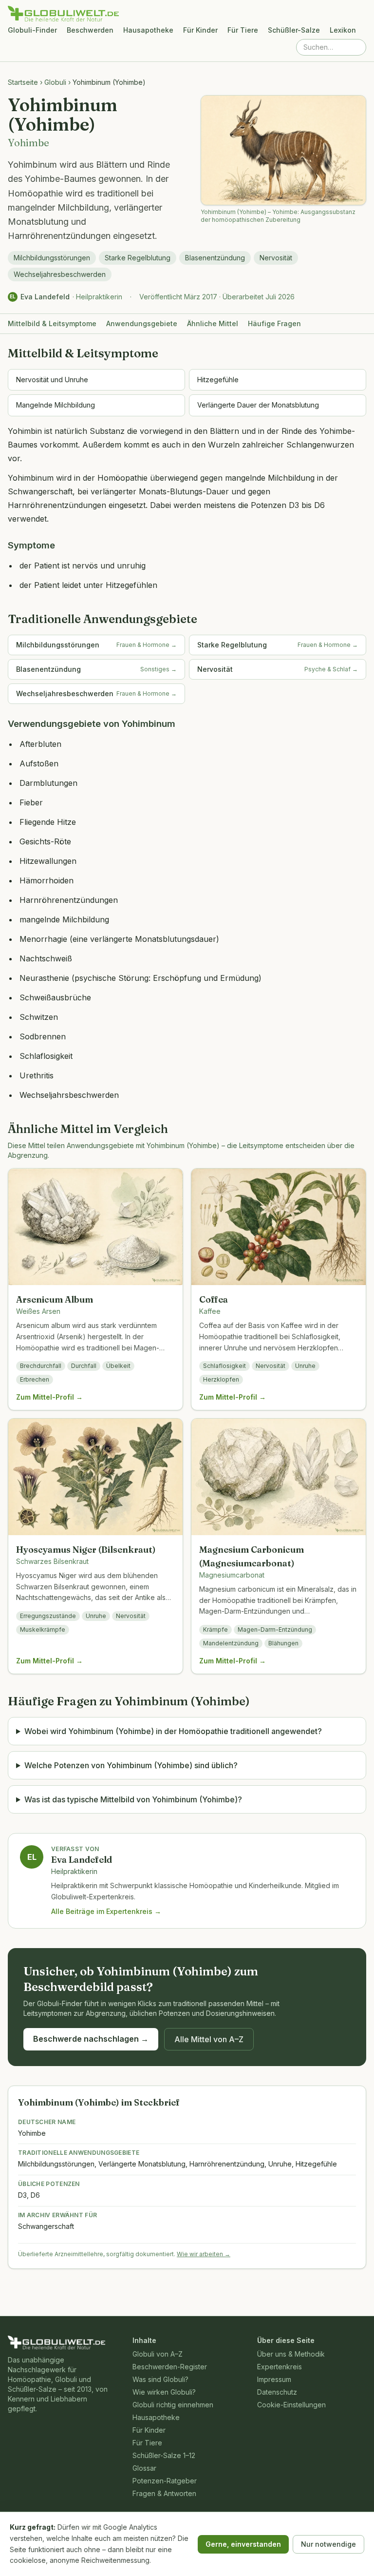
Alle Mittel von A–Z (209, 2039)
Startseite (23, 82)
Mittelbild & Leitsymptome (52, 323)
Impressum (274, 2379)
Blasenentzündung (215, 258)
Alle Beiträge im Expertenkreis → (106, 1911)
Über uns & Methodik (291, 2354)
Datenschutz (277, 2392)
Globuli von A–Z (158, 2354)
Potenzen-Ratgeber (165, 2481)
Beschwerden (90, 30)
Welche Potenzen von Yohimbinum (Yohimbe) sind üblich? (131, 1765)
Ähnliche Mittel (213, 323)
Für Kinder (200, 30)
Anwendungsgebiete (142, 323)
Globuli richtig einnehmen (173, 2405)
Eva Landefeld (45, 297)
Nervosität (276, 258)
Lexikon (343, 30)
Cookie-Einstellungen (291, 2405)
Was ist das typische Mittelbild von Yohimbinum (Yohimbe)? (133, 1799)
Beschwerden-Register (170, 2367)
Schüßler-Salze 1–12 (164, 2455)
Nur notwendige (328, 2544)
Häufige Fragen (274, 323)
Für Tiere (243, 30)
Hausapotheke (148, 30)
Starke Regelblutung (138, 258)
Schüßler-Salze (294, 30)
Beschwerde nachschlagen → (91, 2039)
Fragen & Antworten (164, 2493)
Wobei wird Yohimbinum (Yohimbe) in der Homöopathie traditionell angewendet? (173, 1731)
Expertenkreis (280, 2367)
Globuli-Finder (32, 30)
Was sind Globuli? (160, 2379)
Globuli (55, 82)
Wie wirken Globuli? (164, 2392)
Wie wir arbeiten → (204, 2254)
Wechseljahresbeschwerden (60, 274)
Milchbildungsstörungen (52, 258)
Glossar (144, 2468)
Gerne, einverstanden (243, 2544)
